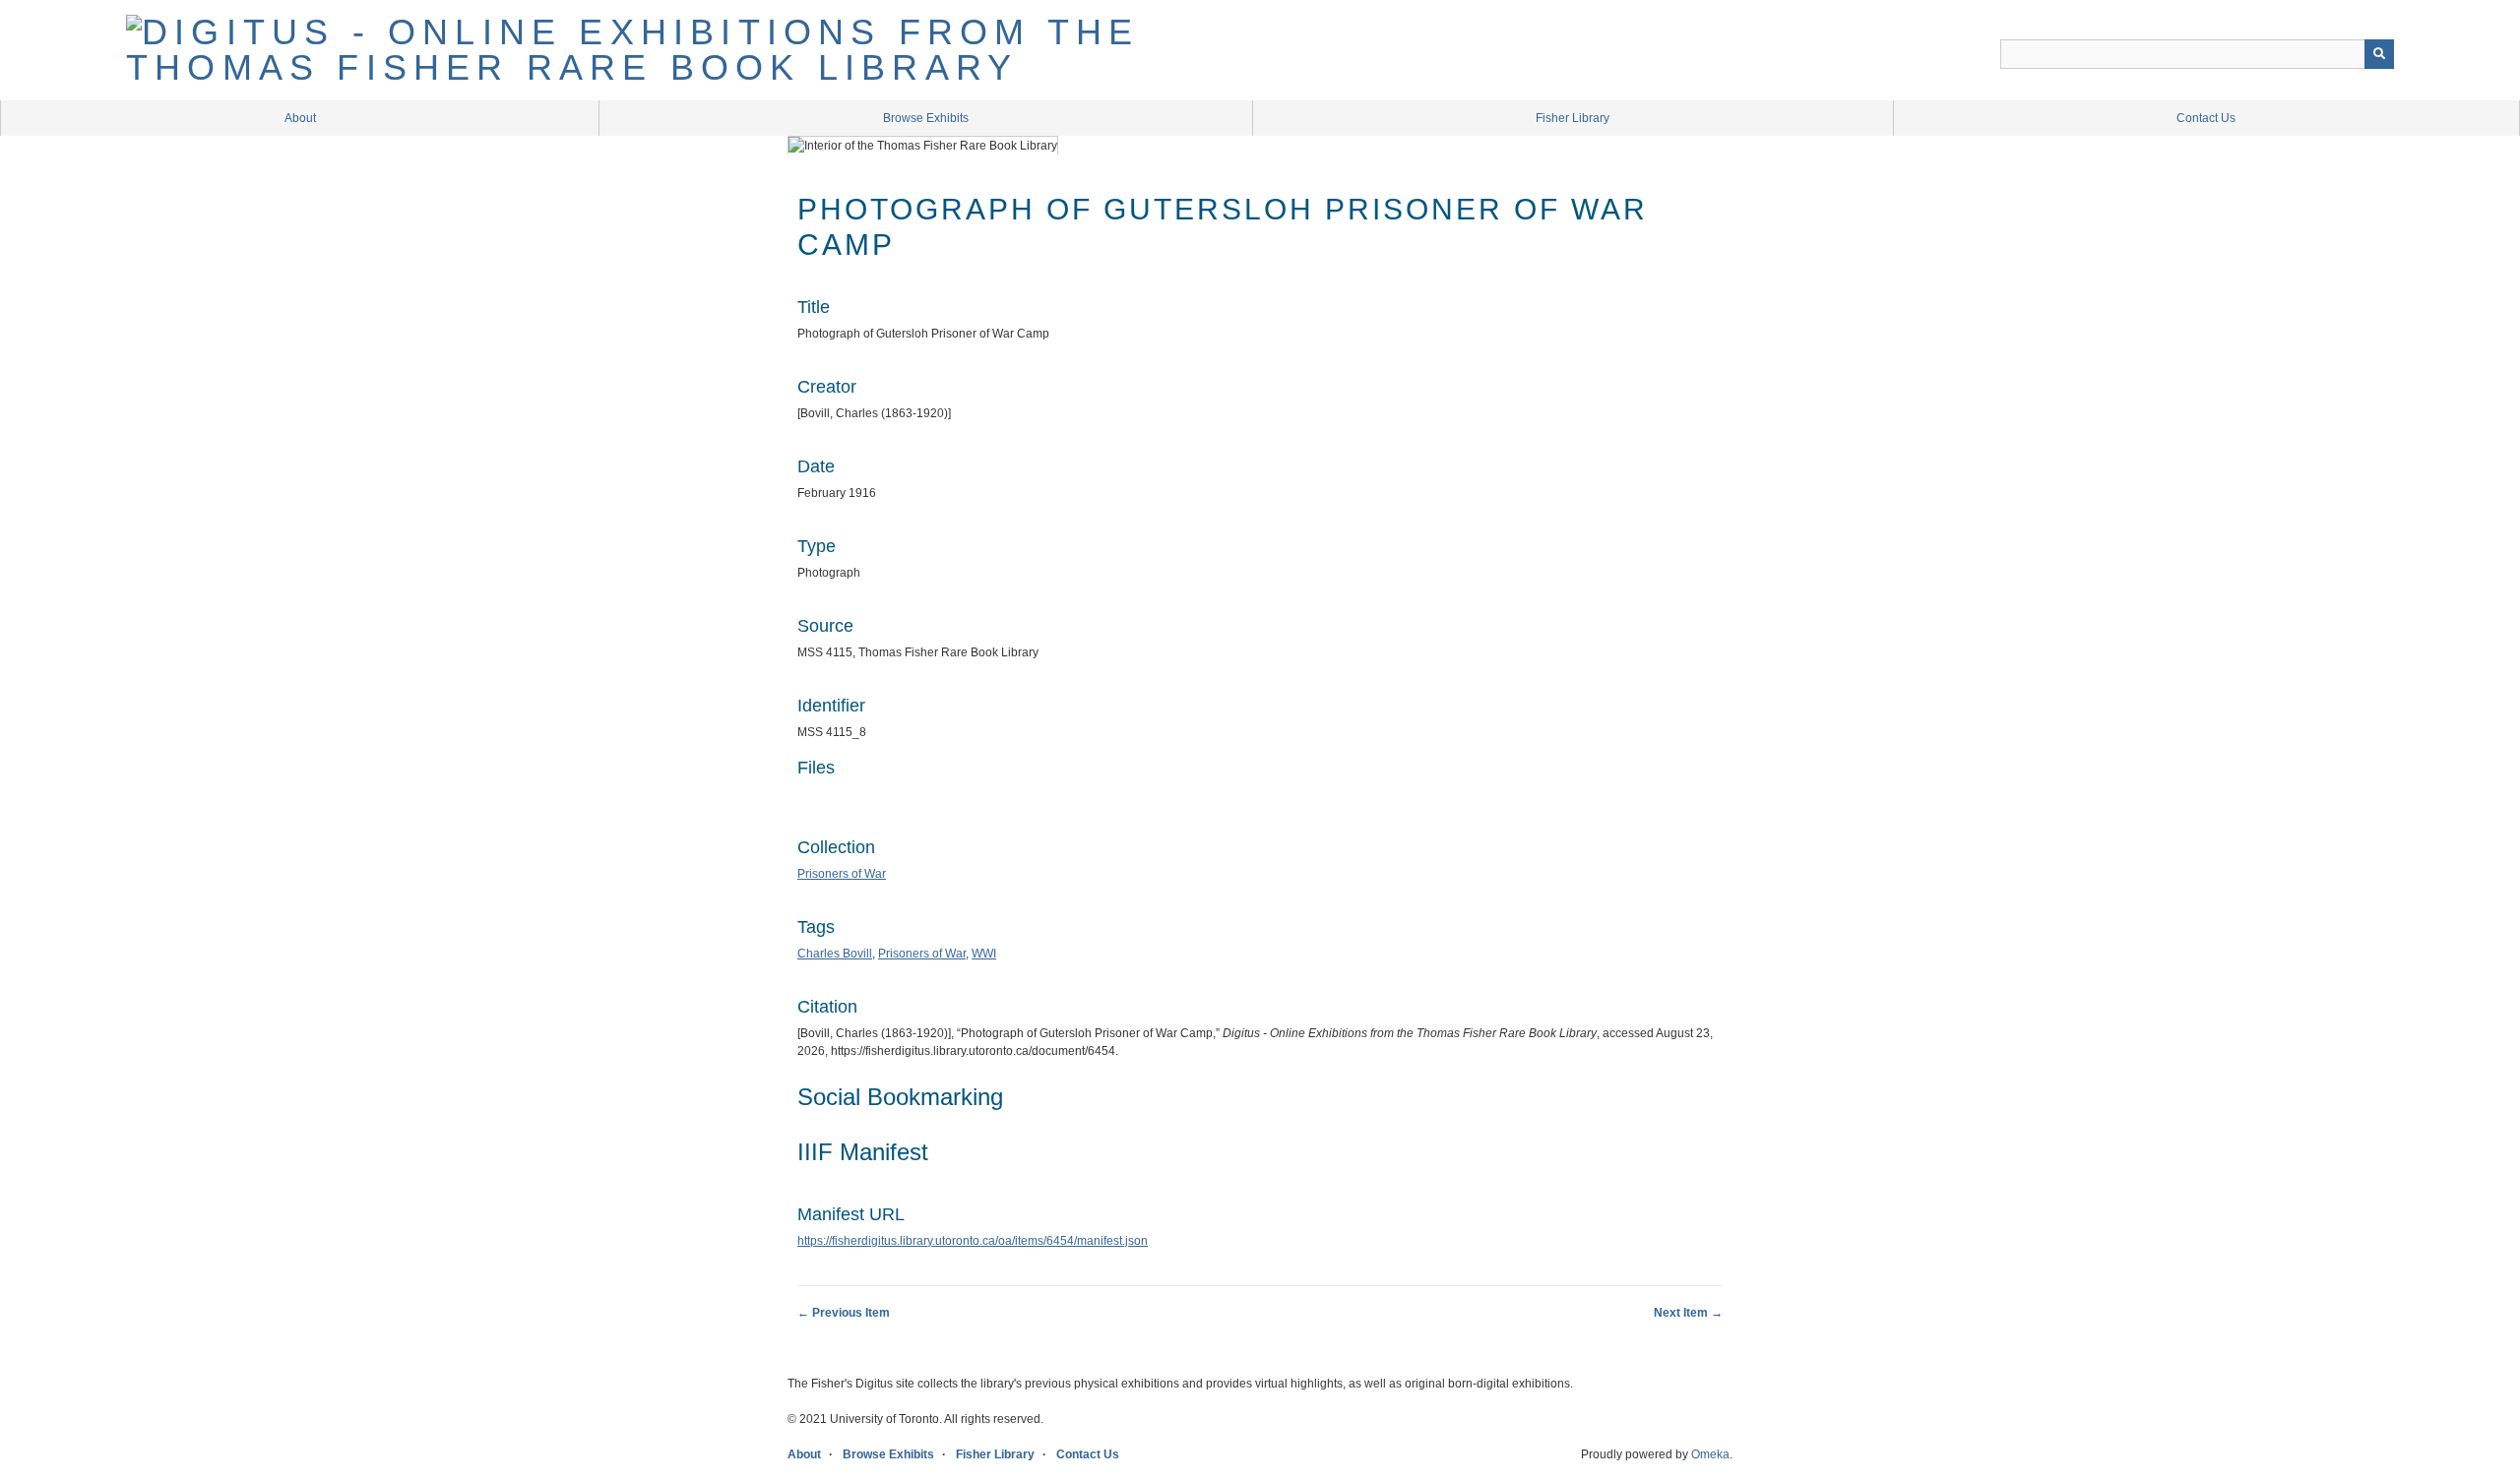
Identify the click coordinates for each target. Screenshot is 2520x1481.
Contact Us (2206, 118)
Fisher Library (1573, 118)
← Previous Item (844, 1313)
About (300, 118)
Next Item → (1688, 1313)
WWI (984, 954)
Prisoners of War (842, 874)
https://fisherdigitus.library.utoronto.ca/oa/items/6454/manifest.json (973, 1241)
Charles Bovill (835, 954)
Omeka (1710, 1454)
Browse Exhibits (926, 118)
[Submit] (2379, 54)
